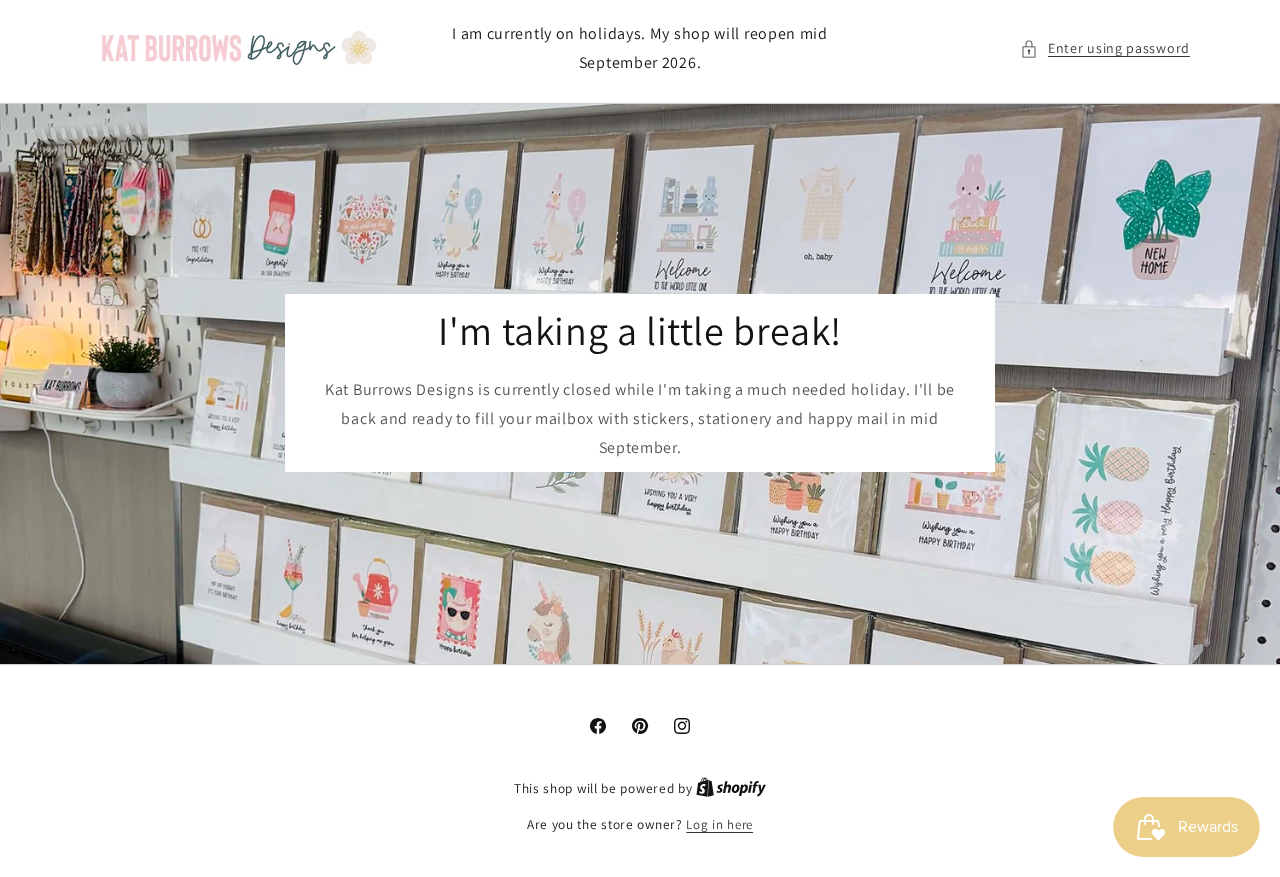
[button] (1105, 48)
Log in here (719, 824)
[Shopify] (731, 788)
